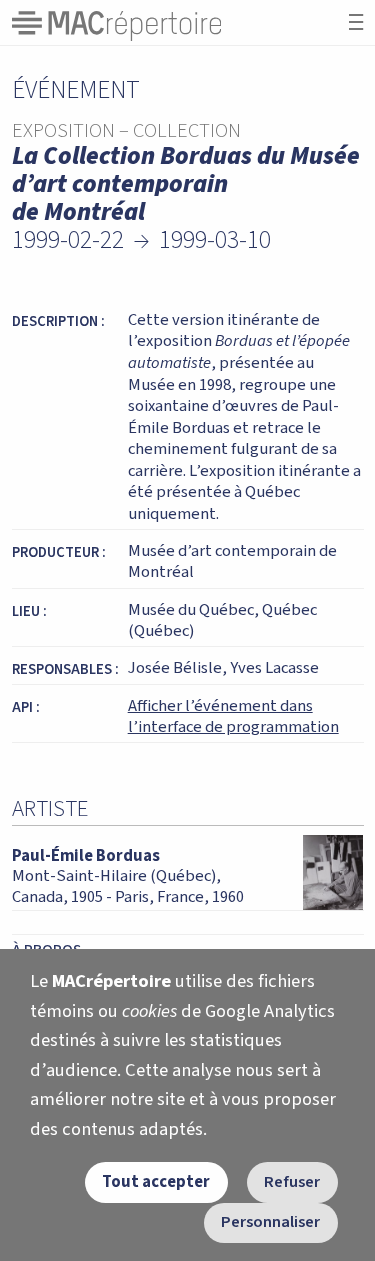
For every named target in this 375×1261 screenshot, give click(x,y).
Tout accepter (156, 1182)
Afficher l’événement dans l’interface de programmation (233, 717)
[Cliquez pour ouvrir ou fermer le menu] (356, 22)
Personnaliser (270, 1222)
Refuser (292, 1182)
